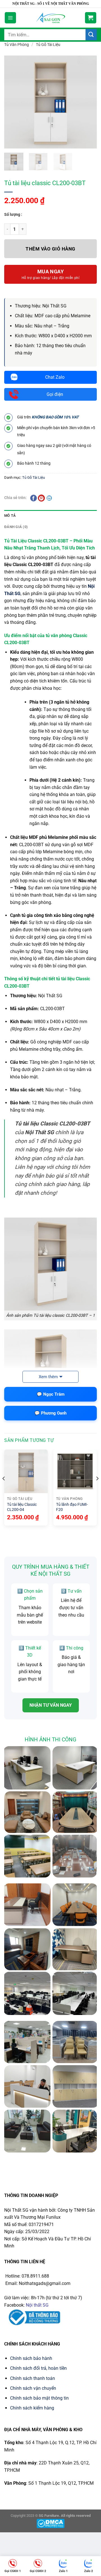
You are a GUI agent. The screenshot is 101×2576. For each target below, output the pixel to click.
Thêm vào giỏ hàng (50, 249)
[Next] (97, 1490)
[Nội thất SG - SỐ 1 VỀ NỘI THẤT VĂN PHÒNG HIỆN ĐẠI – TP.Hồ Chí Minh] (51, 18)
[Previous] (4, 1490)
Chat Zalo (55, 377)
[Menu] (10, 18)
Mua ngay (51, 271)
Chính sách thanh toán (33, 2378)
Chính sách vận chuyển (33, 2388)
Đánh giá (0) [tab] (16, 527)
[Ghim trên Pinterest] (41, 498)
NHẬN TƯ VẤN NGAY (51, 1705)
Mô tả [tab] (10, 516)
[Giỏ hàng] (91, 18)
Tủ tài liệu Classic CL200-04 (22, 1507)
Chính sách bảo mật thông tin (39, 2398)
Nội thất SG (37, 2305)
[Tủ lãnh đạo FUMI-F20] (75, 1471)
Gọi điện (55, 394)
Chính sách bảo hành (31, 2358)
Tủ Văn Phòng (17, 45)
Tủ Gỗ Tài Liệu (48, 45)
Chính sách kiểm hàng (32, 2408)
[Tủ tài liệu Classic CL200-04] (26, 1471)
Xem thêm (48, 1377)
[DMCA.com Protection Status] (50, 2523)
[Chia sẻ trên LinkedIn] (49, 498)
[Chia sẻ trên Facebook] (33, 498)
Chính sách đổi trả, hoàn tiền (38, 2368)
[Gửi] (91, 35)
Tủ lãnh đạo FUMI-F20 (72, 1507)
